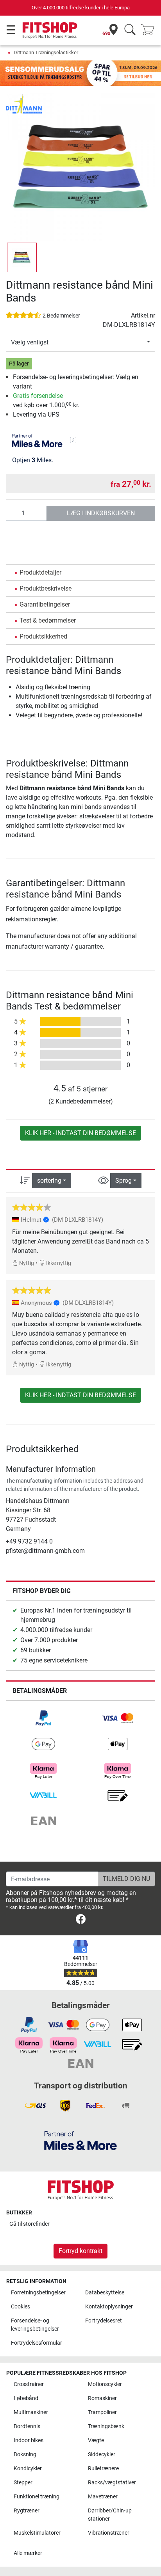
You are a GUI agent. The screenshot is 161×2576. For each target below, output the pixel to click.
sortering (49, 1181)
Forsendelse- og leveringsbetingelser (35, 2325)
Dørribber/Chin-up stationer (110, 2515)
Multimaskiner (31, 2412)
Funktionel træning (37, 2497)
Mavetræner (103, 2497)
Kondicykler (28, 2469)
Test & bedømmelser (48, 620)
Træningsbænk (106, 2426)
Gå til (30, 2224)
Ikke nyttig (58, 1263)
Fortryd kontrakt (80, 2251)
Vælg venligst (30, 342)
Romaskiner (102, 2398)
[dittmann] (24, 103)
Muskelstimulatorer (37, 2533)
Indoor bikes (29, 2440)
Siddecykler (102, 2454)
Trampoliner (102, 2412)
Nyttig (26, 1263)
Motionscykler (105, 2384)
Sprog (123, 1181)
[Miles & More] (80, 2140)
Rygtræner (27, 2511)
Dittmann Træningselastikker (46, 52)
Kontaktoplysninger (109, 2307)
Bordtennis (27, 2426)
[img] (73, 440)
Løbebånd (26, 2398)
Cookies (21, 2307)
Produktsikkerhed (43, 636)
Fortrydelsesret (104, 2321)
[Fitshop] (50, 30)
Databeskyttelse (105, 2293)
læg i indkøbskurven (101, 513)
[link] (43, 1718)
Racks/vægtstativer (112, 2483)
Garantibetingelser (45, 604)
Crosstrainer (29, 2384)
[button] (22, 257)
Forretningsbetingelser (38, 2293)
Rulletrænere (103, 2469)
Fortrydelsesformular (37, 2343)
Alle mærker (28, 2553)
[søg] (130, 30)
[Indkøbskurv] (150, 30)
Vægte (96, 2440)
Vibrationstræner (109, 2533)
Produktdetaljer (40, 572)
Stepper (23, 2483)
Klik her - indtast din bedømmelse (80, 1133)
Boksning (25, 2454)
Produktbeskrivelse (46, 588)
